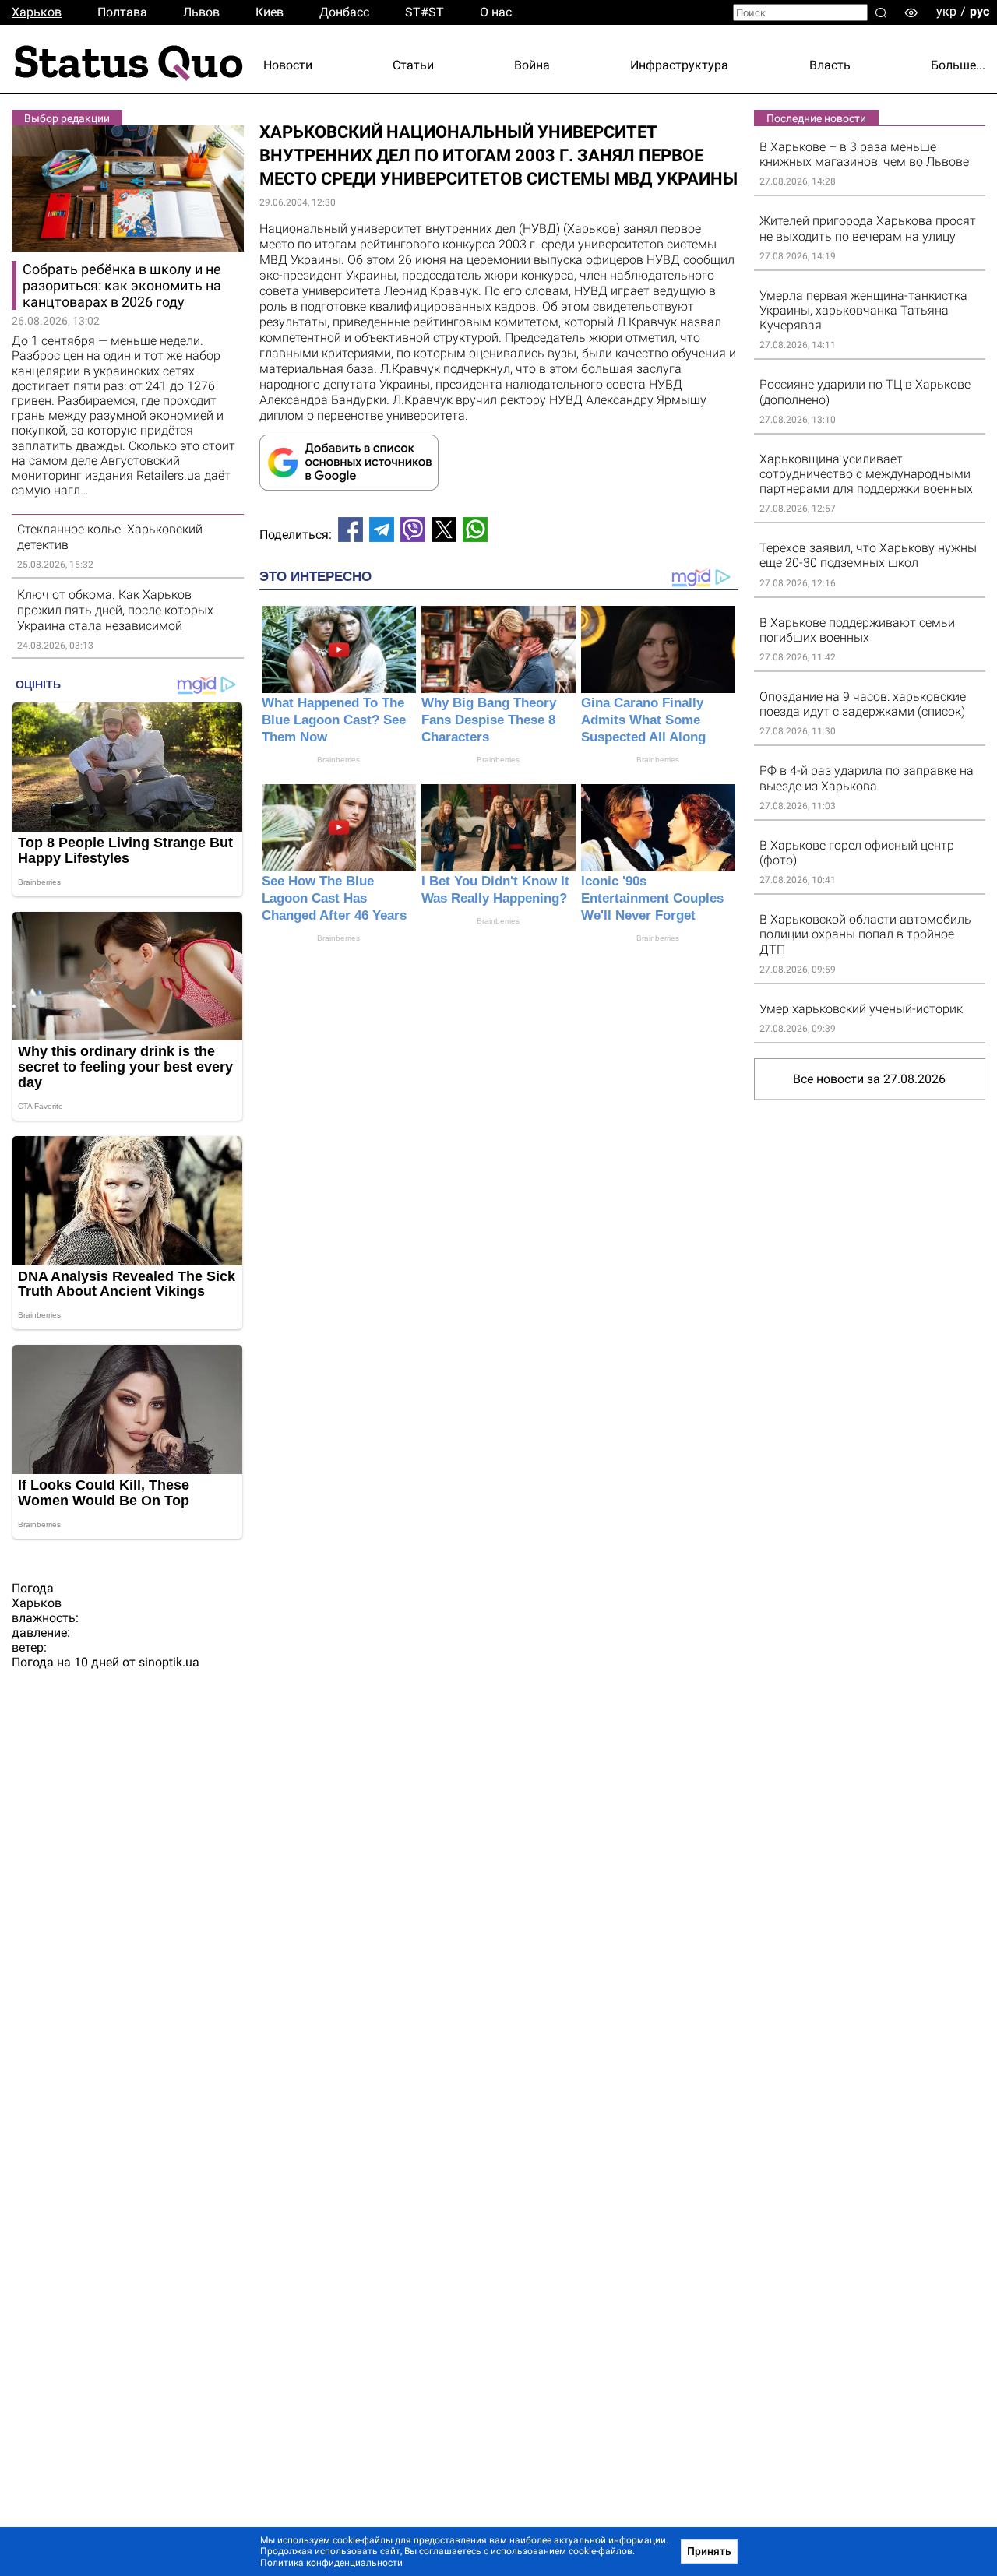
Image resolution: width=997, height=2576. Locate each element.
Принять (709, 2551)
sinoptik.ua (169, 1662)
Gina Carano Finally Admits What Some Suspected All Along (643, 720)
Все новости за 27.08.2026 (869, 1079)
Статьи (413, 65)
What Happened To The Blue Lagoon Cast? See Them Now (334, 720)
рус (979, 11)
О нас (496, 12)
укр (946, 11)
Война (532, 65)
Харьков (37, 12)
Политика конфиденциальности (331, 2563)
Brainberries (338, 760)
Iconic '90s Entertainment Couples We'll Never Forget (652, 898)
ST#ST (425, 12)
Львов (201, 12)
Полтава (122, 12)
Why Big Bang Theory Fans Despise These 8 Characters (489, 720)
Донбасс (344, 12)
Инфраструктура (679, 65)
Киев (270, 12)
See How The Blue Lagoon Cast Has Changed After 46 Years (334, 898)
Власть (830, 65)
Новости (288, 65)
